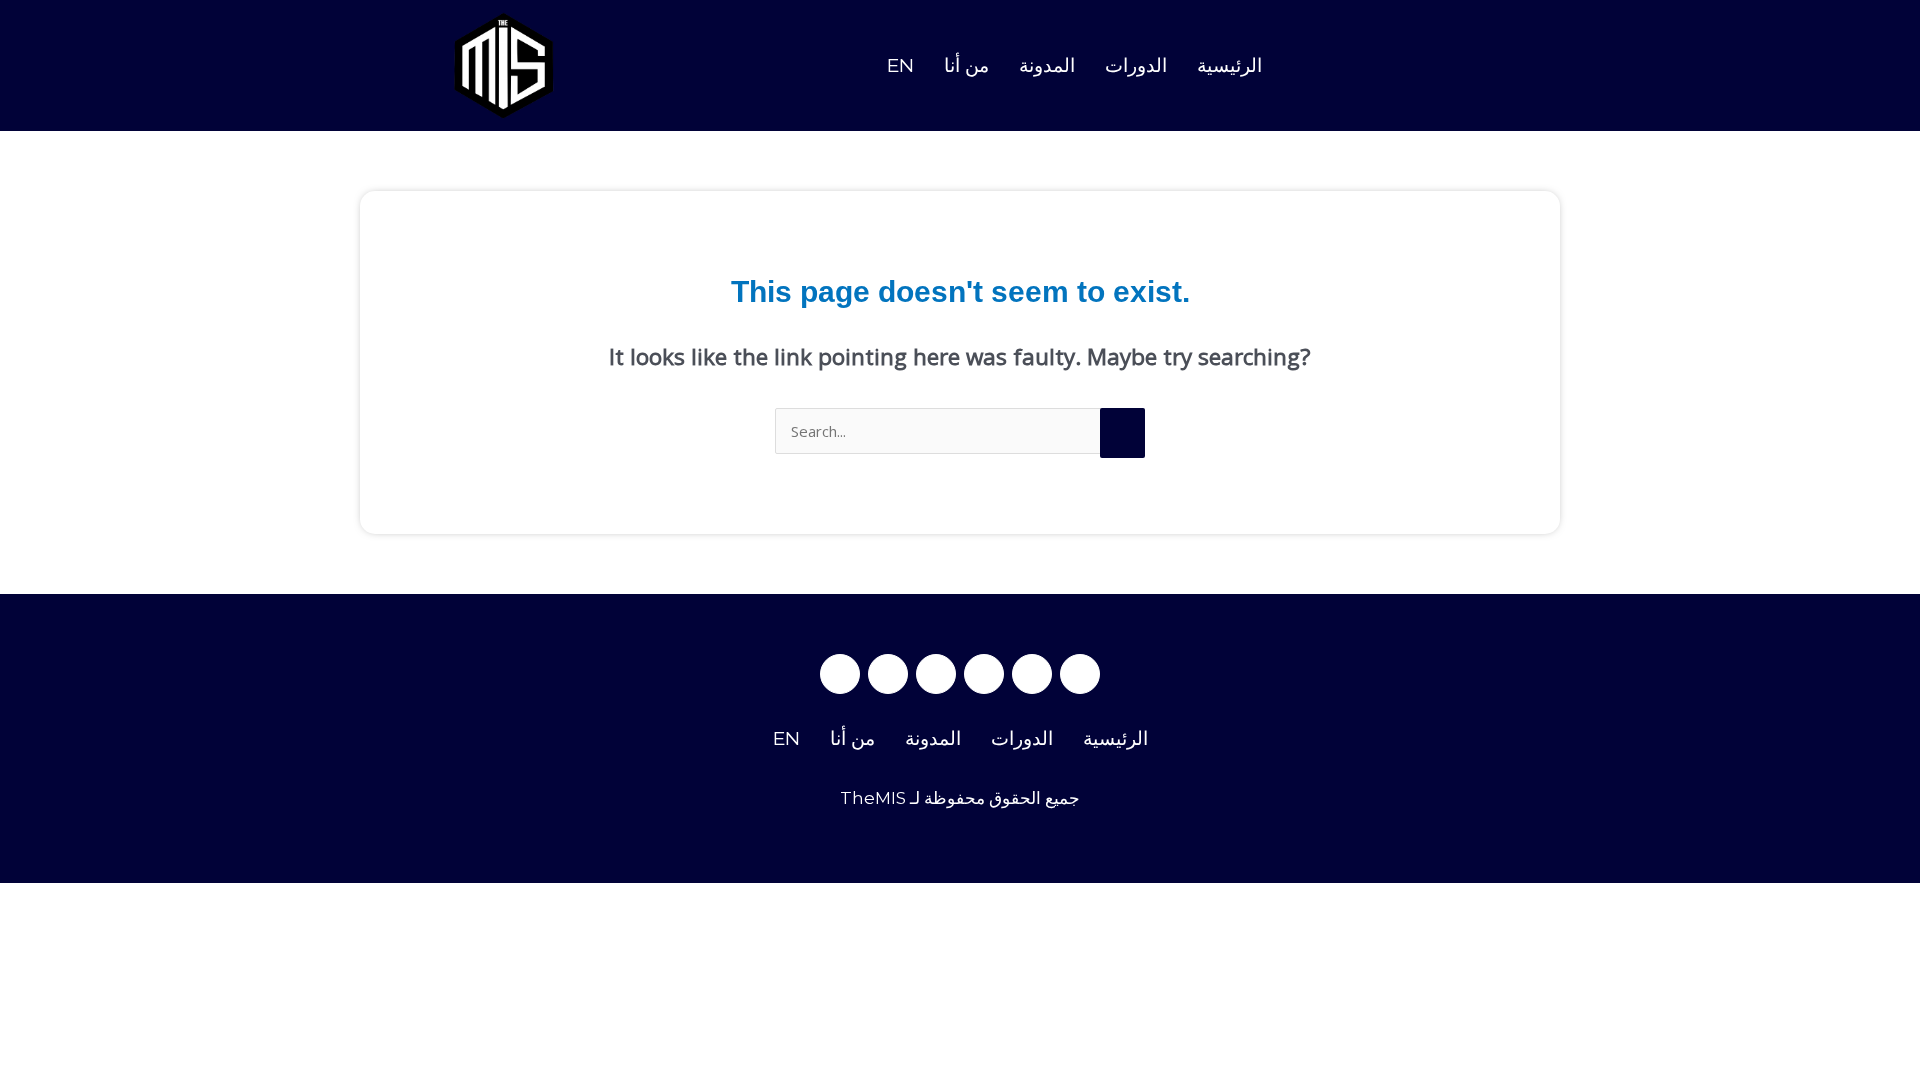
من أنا (966, 65)
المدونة (1047, 65)
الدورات (1136, 65)
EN (900, 65)
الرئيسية (1229, 65)
